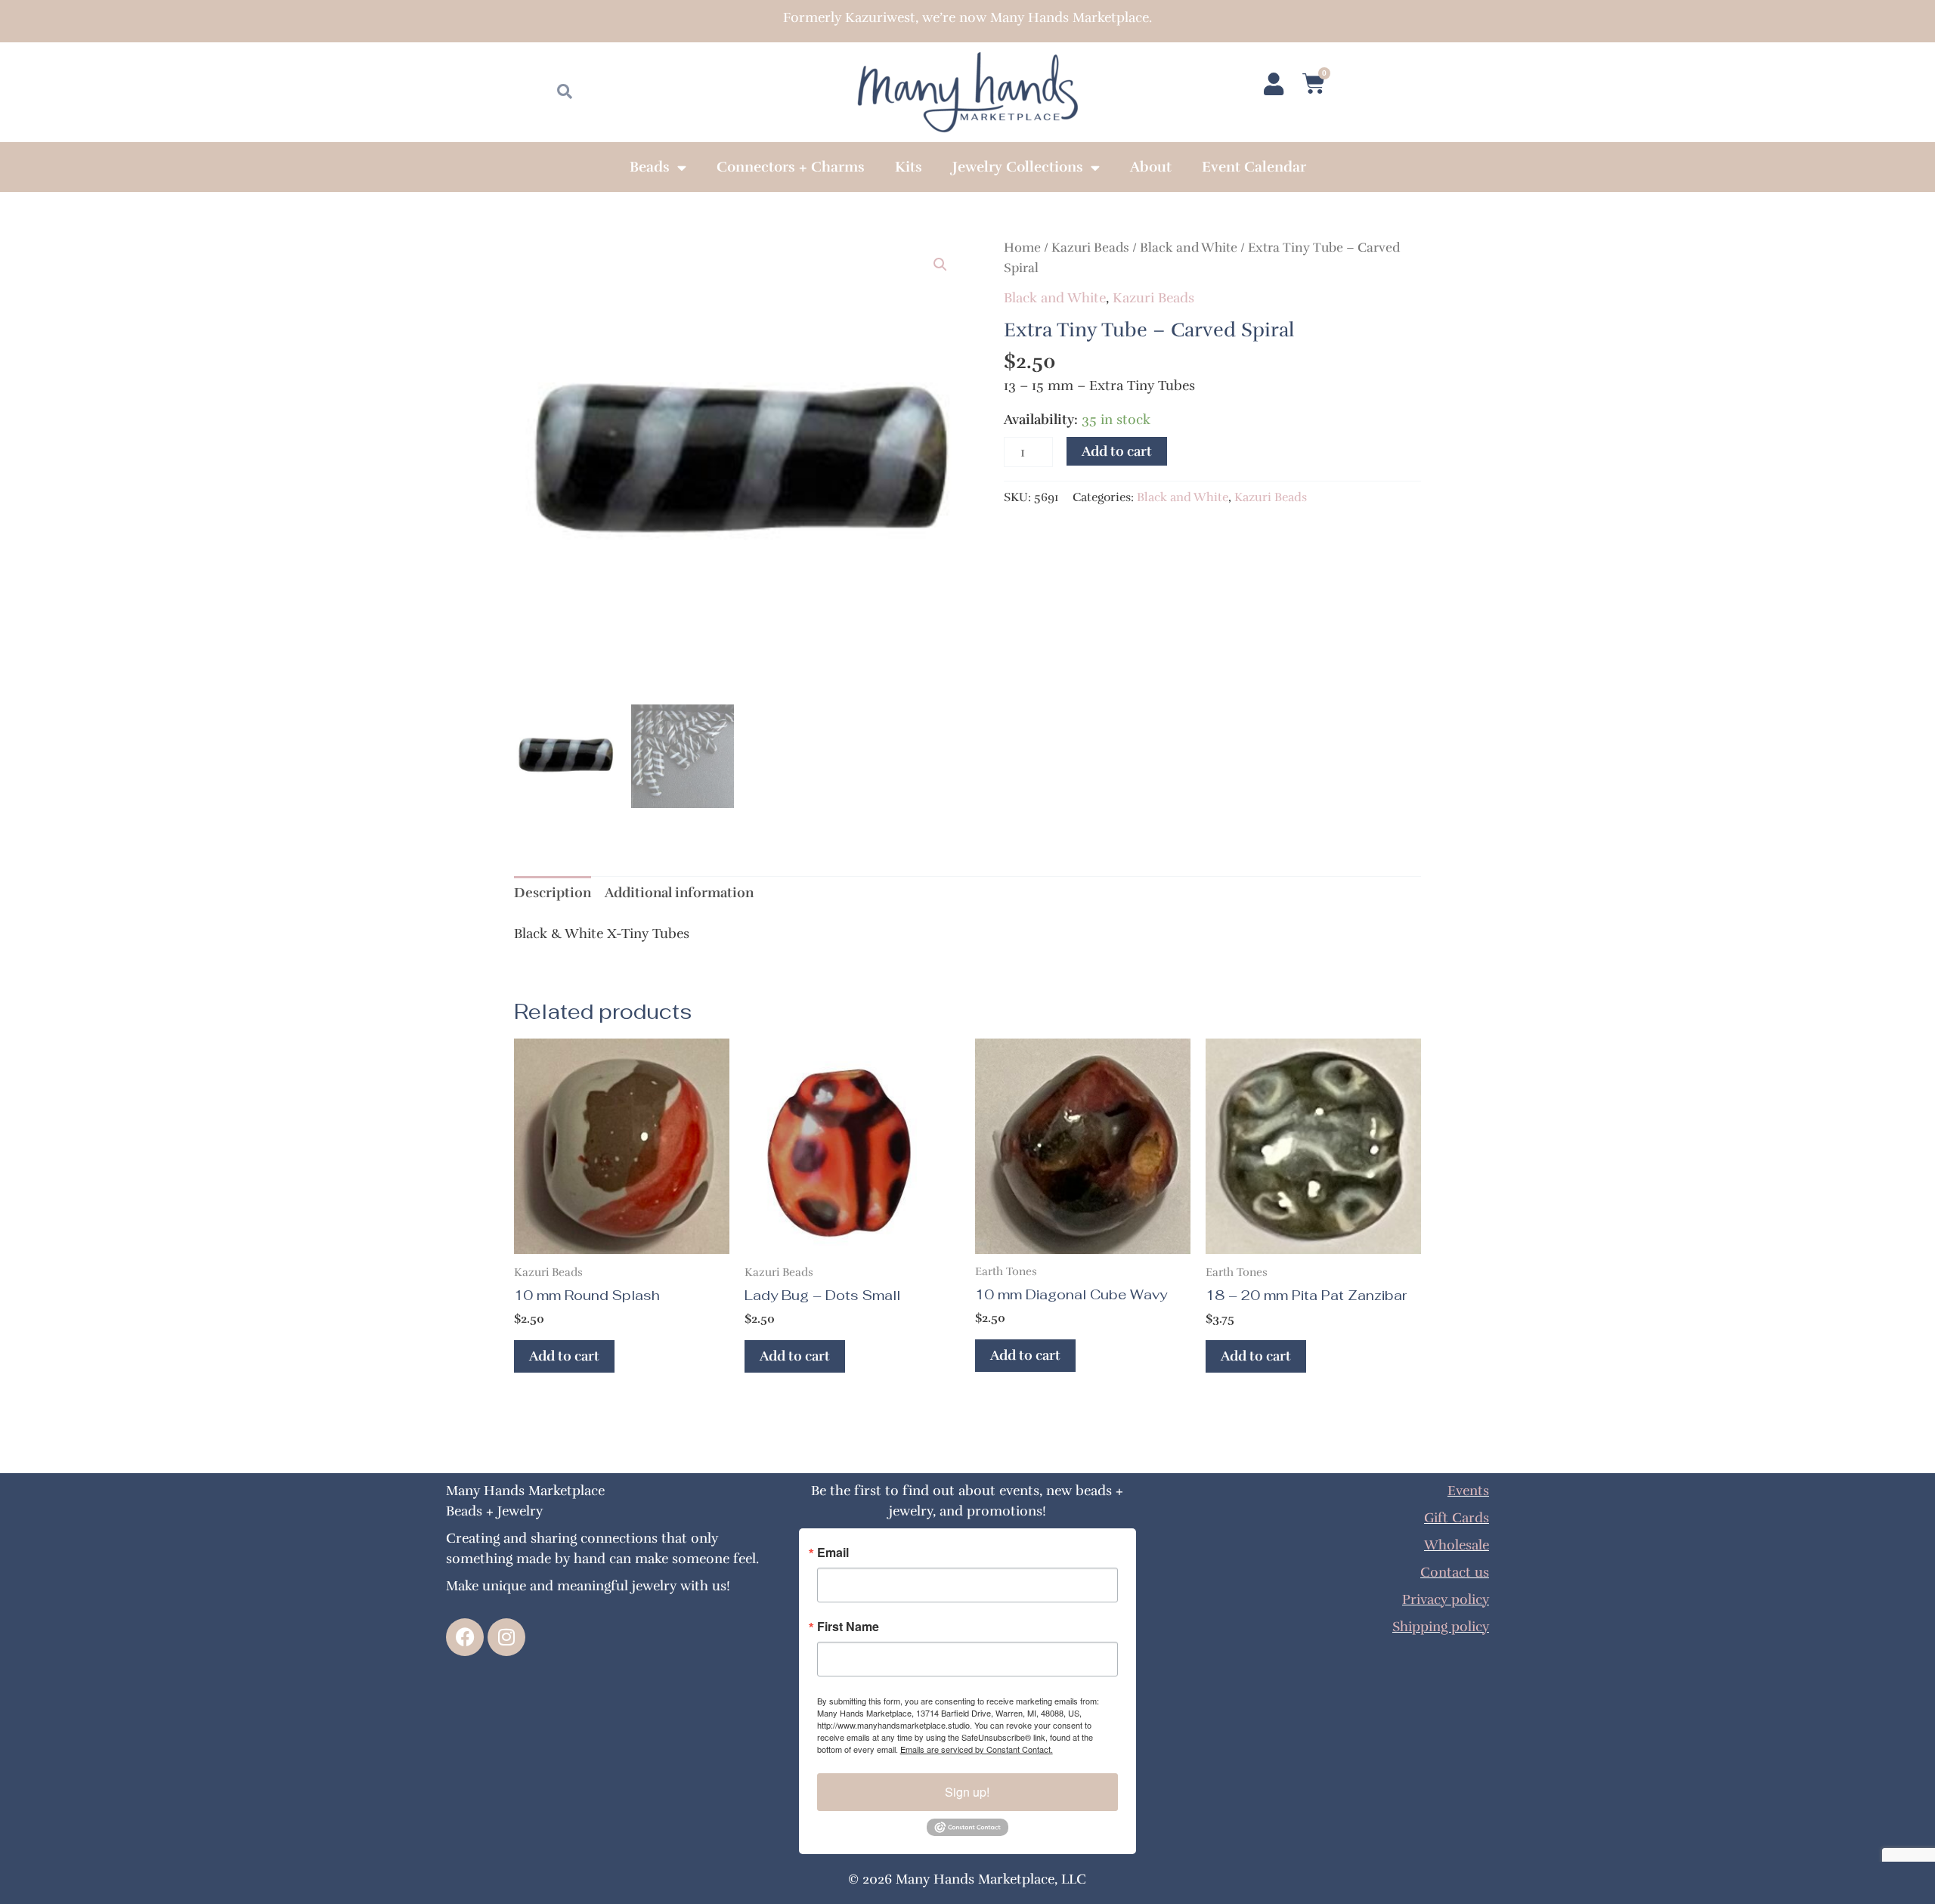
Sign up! (967, 1792)
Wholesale (1457, 1545)
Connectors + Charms (791, 167)
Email (833, 1553)
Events (1468, 1491)
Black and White (1189, 248)
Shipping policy (1441, 1627)
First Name (848, 1627)
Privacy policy (1446, 1599)
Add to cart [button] (564, 1356)
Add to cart (1117, 451)
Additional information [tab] (679, 893)
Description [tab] (553, 893)
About (1151, 167)
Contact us (1455, 1572)
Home (1022, 248)
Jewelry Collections (1018, 167)
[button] (940, 265)
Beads (650, 167)
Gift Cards (1457, 1518)
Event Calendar (1254, 167)
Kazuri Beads (1090, 248)
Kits (909, 167)
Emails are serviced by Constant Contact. (977, 1749)
